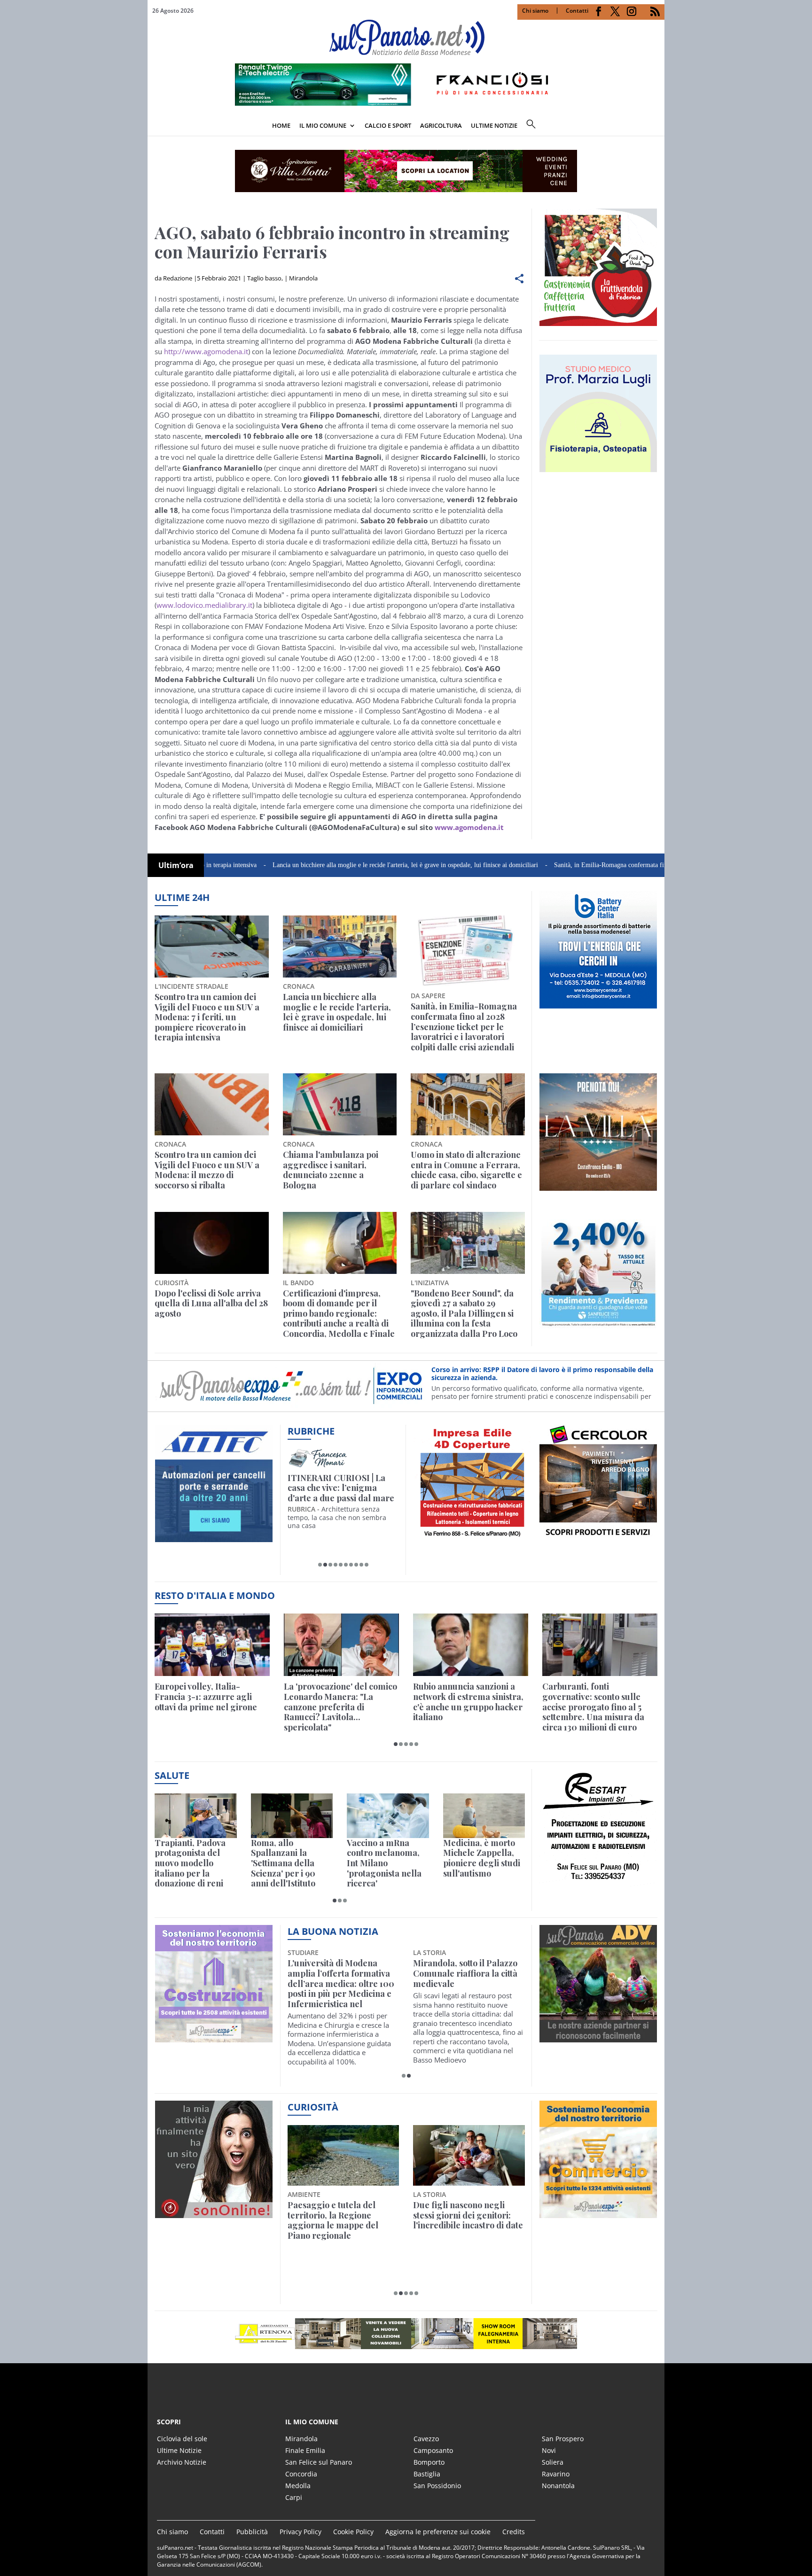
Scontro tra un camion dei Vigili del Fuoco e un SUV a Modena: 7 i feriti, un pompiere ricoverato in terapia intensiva (207, 1017)
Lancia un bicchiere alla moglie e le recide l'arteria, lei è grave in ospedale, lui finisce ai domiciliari (321, 865)
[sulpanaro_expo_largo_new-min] (406, 2334)
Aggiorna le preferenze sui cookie (438, 2532)
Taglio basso (264, 278)
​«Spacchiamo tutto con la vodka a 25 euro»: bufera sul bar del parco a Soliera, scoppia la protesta (468, 2220)
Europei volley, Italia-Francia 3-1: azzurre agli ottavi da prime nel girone (206, 1697)
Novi (549, 2450)
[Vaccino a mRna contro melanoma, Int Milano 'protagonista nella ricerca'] (388, 1816)
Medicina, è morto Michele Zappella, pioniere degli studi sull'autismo (482, 1858)
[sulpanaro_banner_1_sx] (598, 2037)
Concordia (301, 2474)
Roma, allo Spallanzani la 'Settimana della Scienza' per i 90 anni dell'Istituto (283, 1863)
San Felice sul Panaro (319, 2462)
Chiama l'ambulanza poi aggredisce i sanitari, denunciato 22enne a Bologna (331, 1170)
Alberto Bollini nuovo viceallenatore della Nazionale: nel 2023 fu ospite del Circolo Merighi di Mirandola (339, 1984)
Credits (514, 2532)
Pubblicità (252, 2532)
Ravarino (556, 2474)
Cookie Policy (353, 2532)
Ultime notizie (494, 125)
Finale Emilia (305, 2450)
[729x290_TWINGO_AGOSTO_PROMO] (406, 103)
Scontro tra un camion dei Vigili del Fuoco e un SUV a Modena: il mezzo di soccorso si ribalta (207, 1170)
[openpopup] (657, 126)
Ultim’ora (176, 865)
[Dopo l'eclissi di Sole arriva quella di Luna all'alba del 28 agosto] (212, 1243)
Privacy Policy (301, 2532)
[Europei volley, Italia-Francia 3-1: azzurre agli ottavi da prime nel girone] (212, 1645)
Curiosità (313, 2107)
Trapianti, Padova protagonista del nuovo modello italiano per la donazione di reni (190, 1863)
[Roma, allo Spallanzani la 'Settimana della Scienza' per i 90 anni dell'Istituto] (292, 1816)
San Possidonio (437, 2486)
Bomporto (429, 2462)
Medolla (298, 2486)
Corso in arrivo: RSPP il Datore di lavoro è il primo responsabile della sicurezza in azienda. (542, 1369)
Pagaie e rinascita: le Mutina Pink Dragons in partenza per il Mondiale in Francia (341, 2220)
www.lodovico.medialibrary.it (204, 605)
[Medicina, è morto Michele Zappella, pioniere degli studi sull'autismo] (484, 1816)
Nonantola (558, 2486)
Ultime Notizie (179, 2450)
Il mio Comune (323, 125)
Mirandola (303, 278)
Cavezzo (426, 2439)
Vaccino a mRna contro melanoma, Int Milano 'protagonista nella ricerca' (384, 1863)
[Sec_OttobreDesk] (406, 171)
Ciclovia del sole (182, 2439)
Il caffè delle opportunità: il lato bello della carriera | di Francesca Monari (342, 1488)
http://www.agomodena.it (206, 351)
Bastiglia (427, 2474)
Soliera (553, 2462)
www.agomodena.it (469, 827)
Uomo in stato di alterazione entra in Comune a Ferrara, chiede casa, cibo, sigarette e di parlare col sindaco (466, 1170)
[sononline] (214, 2212)
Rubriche (311, 1431)
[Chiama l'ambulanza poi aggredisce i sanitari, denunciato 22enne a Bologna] (340, 1104)
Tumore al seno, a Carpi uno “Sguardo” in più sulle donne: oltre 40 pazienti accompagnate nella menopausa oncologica (465, 1984)
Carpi (294, 2497)
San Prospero (563, 2439)
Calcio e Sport (388, 125)
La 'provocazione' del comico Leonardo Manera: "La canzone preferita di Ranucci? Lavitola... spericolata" (340, 1707)
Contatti (577, 11)
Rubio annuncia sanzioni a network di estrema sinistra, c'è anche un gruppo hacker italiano (468, 1702)
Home (281, 125)
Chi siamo (535, 11)
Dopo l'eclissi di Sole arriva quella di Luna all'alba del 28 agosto (211, 1304)
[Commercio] (598, 2212)
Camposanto (433, 2450)
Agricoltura (441, 125)
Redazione (178, 278)
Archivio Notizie (182, 2462)
